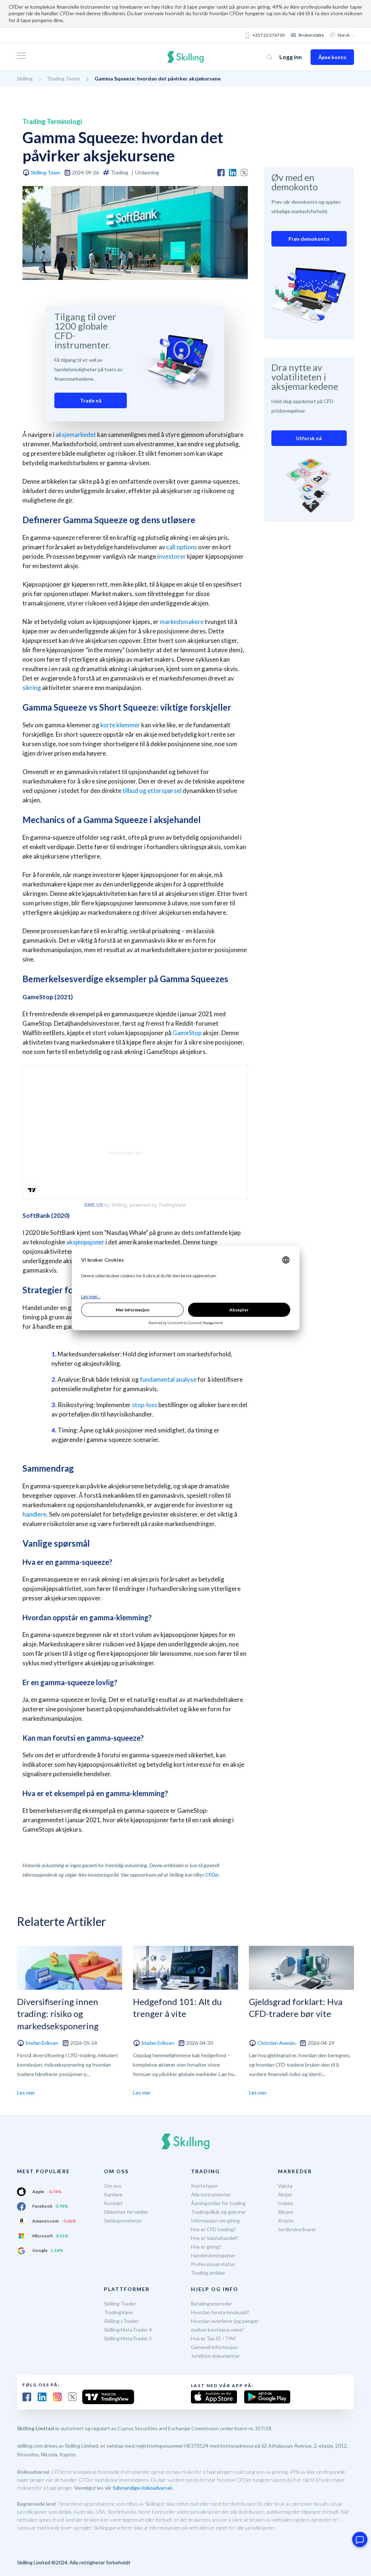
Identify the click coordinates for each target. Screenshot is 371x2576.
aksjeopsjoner (85, 1242)
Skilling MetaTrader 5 (128, 2338)
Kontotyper (204, 2186)
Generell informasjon (214, 2347)
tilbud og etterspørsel (152, 791)
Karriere (113, 2194)
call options (182, 547)
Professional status (213, 2264)
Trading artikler (208, 2273)
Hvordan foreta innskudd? (220, 2312)
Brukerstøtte (311, 35)
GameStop (187, 1033)
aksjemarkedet (76, 435)
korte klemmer (120, 725)
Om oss (113, 2186)
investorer (172, 556)
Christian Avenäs (276, 2043)
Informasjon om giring (215, 2221)
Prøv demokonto (309, 239)
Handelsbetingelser (213, 2255)
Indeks (286, 2203)
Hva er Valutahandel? (215, 2238)
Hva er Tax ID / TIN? (214, 2338)
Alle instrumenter (211, 2194)
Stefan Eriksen (42, 2043)
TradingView (118, 2312)
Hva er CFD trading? (213, 2229)
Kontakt (113, 2203)
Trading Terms (64, 78)
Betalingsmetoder (211, 2304)
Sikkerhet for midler (126, 2212)
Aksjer (285, 2194)
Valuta (285, 2186)
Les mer (26, 2093)
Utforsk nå (309, 438)
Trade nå (91, 400)
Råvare (286, 2212)
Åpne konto (332, 57)
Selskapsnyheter (123, 2221)
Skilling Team (45, 172)
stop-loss (145, 1405)
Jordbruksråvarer (297, 2229)
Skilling (25, 78)
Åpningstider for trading (218, 2203)
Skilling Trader (120, 2304)
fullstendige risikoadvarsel (142, 2488)
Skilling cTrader (121, 2321)
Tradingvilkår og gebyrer (218, 2212)
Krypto (286, 2221)
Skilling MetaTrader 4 (128, 2330)
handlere (34, 1514)
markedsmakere (182, 622)
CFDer (212, 1875)
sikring (32, 688)
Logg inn (291, 57)
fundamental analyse (168, 1379)
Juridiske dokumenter (215, 2356)
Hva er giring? (206, 2247)
